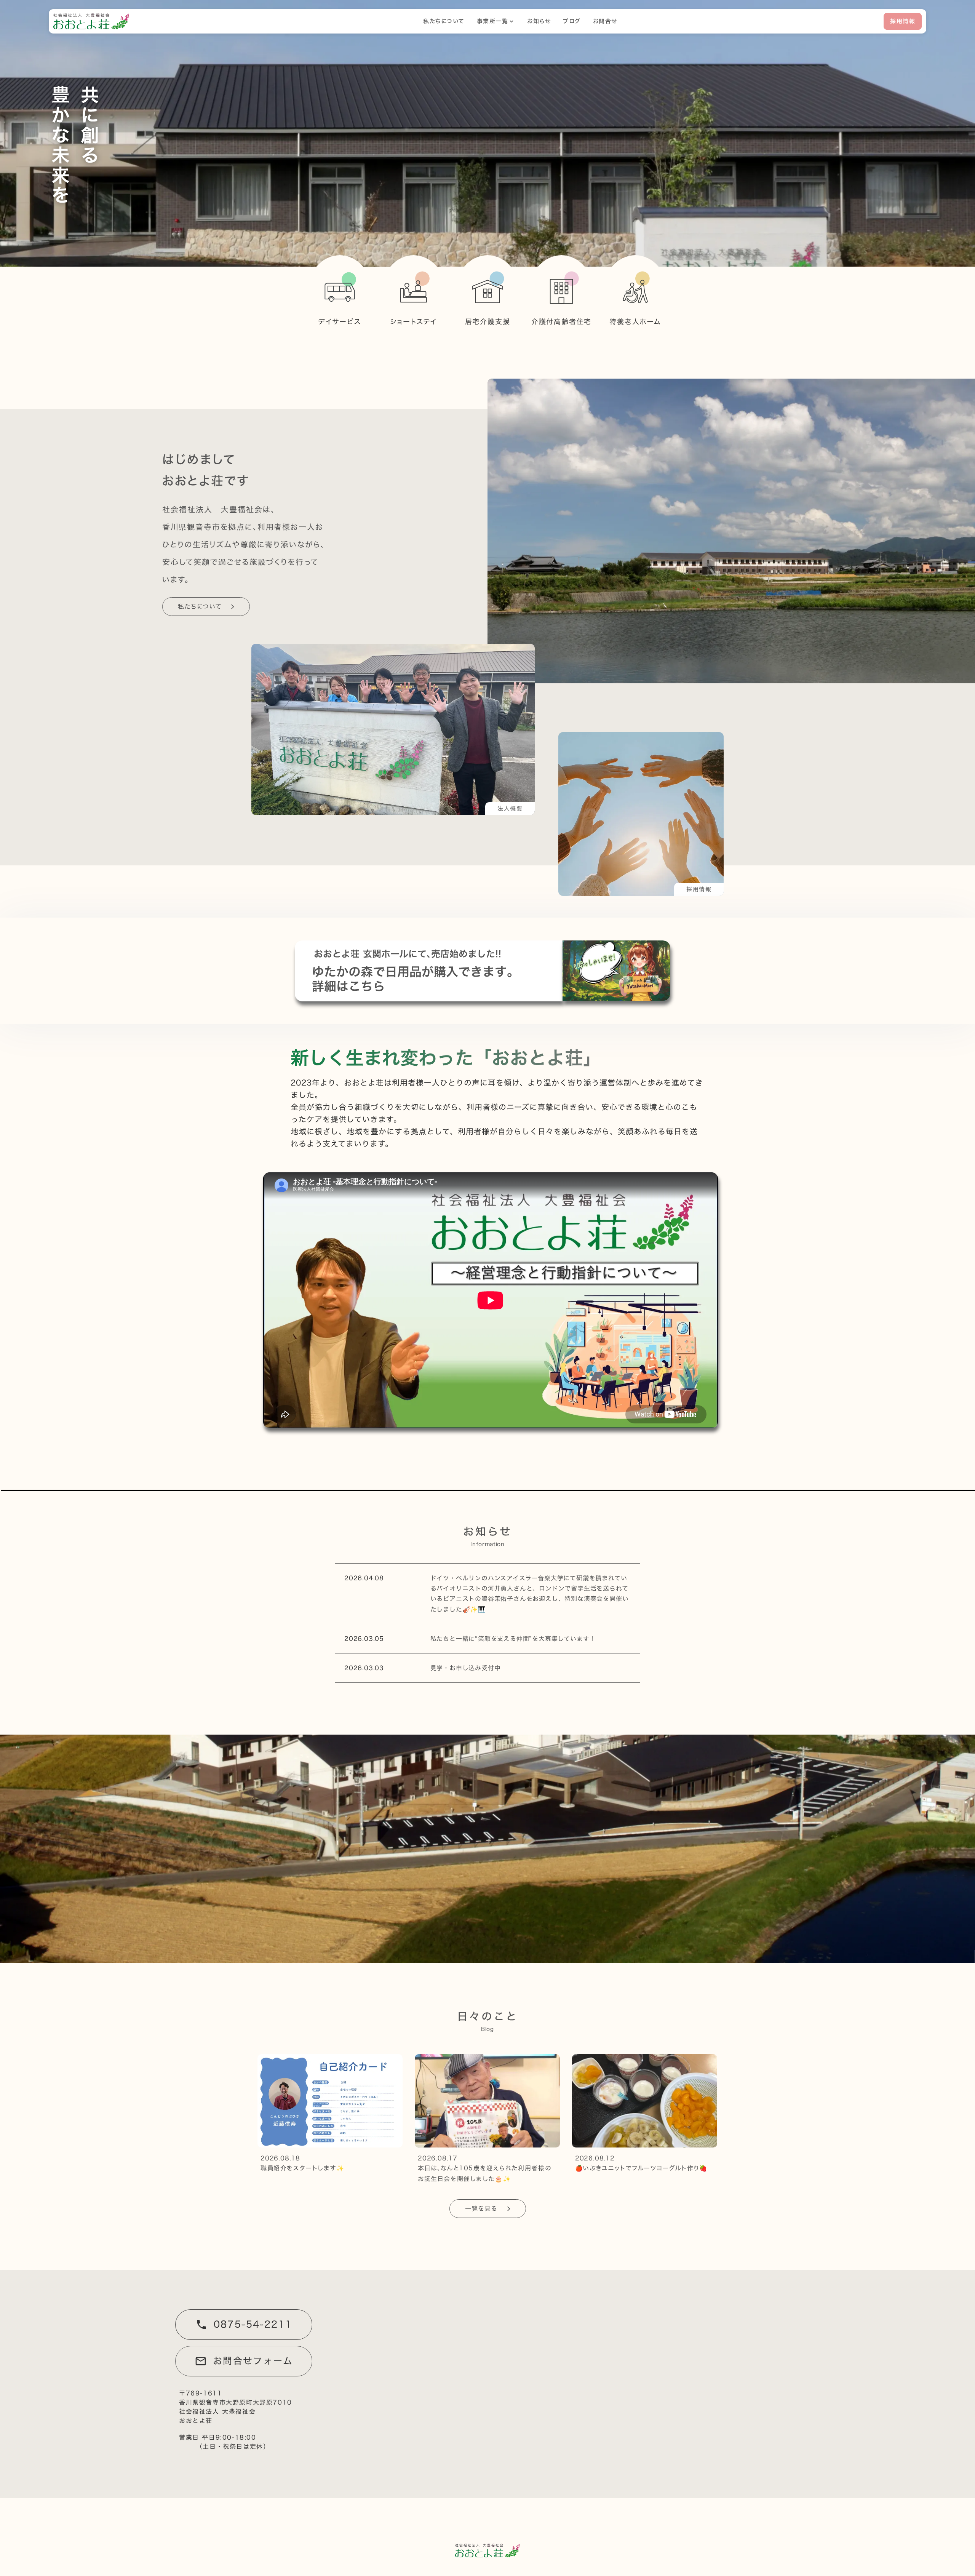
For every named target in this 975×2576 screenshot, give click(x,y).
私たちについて (444, 21)
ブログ (572, 21)
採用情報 (903, 21)
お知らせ (539, 21)
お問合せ (605, 21)
